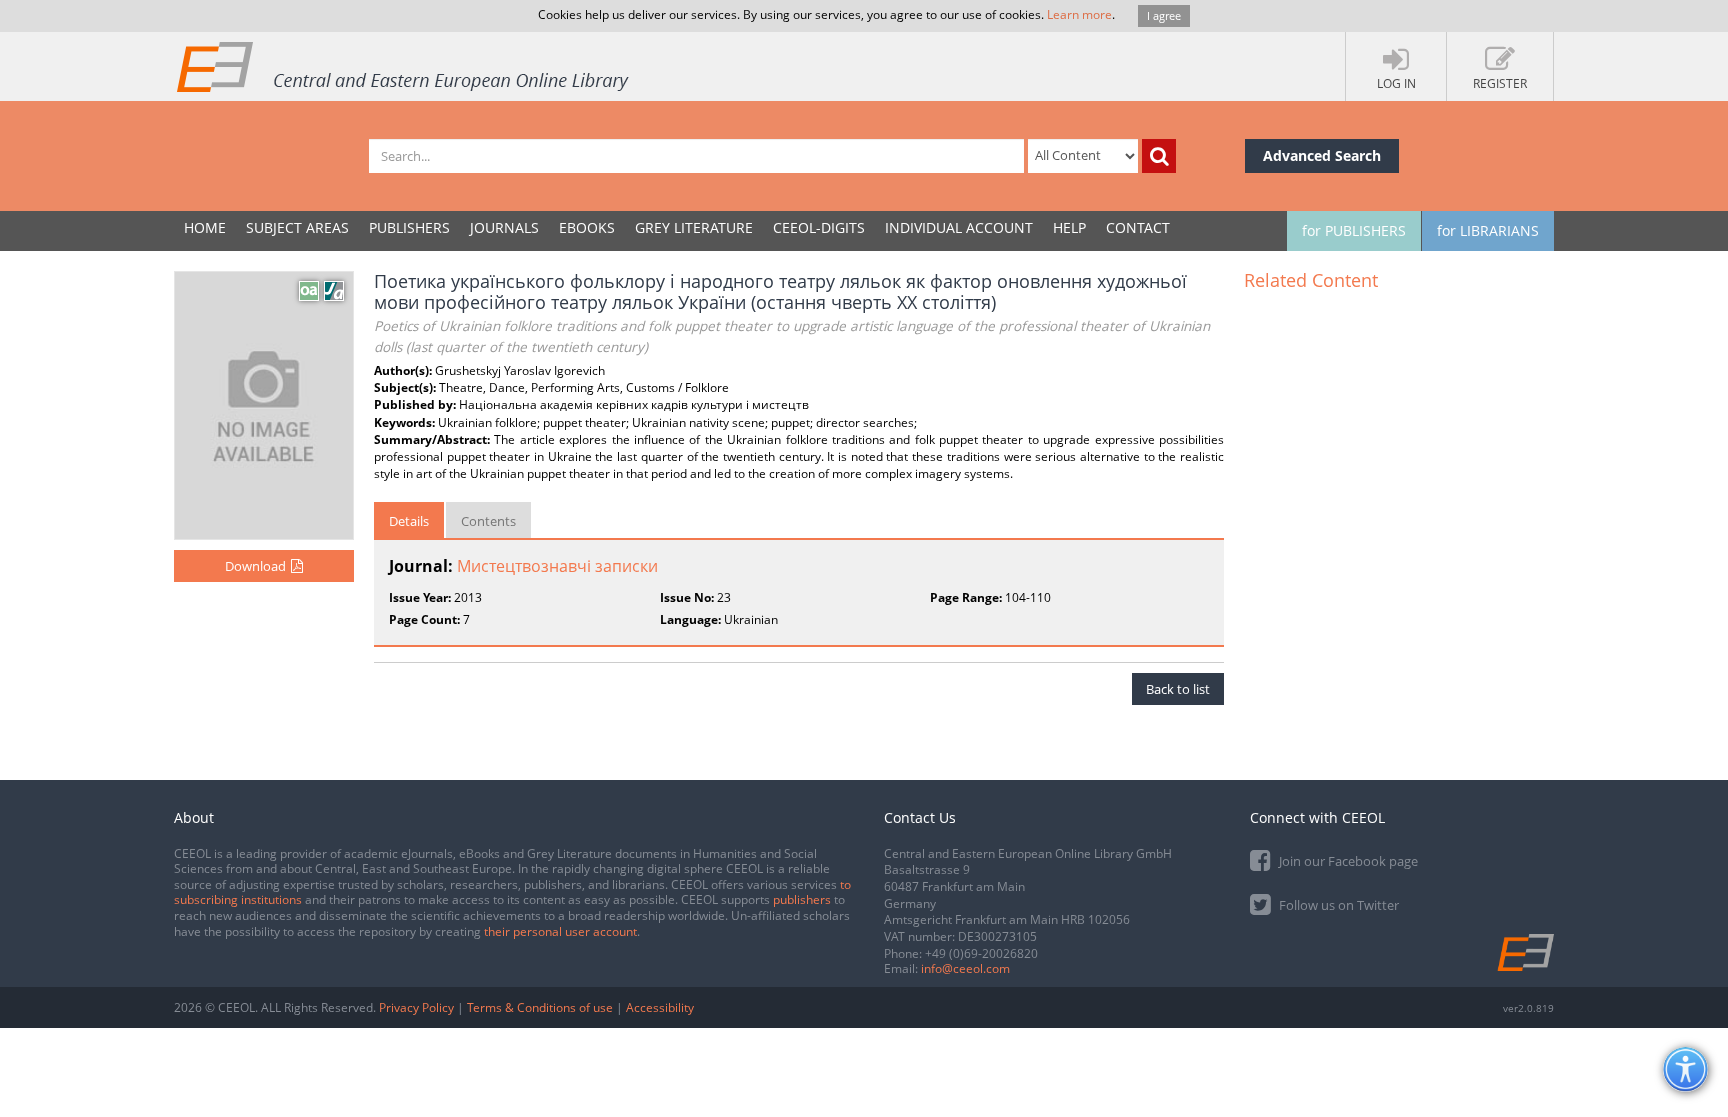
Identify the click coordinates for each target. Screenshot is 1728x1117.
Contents (488, 521)
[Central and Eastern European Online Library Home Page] (404, 66)
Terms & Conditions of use (540, 1007)
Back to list (1178, 689)
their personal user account (560, 931)
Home (205, 227)
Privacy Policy (416, 1007)
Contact (1138, 227)
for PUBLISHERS (1354, 230)
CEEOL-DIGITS (819, 227)
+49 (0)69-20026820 (981, 953)
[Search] (1159, 156)
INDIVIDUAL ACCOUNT (959, 227)
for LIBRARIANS (1488, 230)
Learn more (1079, 14)
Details (409, 521)
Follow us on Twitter (1337, 905)
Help (1069, 227)
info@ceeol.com (965, 968)
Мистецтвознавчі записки (557, 566)
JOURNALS (504, 227)
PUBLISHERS (409, 227)
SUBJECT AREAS (297, 227)
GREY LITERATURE (694, 227)
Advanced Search (1322, 155)
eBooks (587, 227)
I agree (1164, 15)
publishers (802, 899)
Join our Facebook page (1347, 861)
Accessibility (660, 1007)
